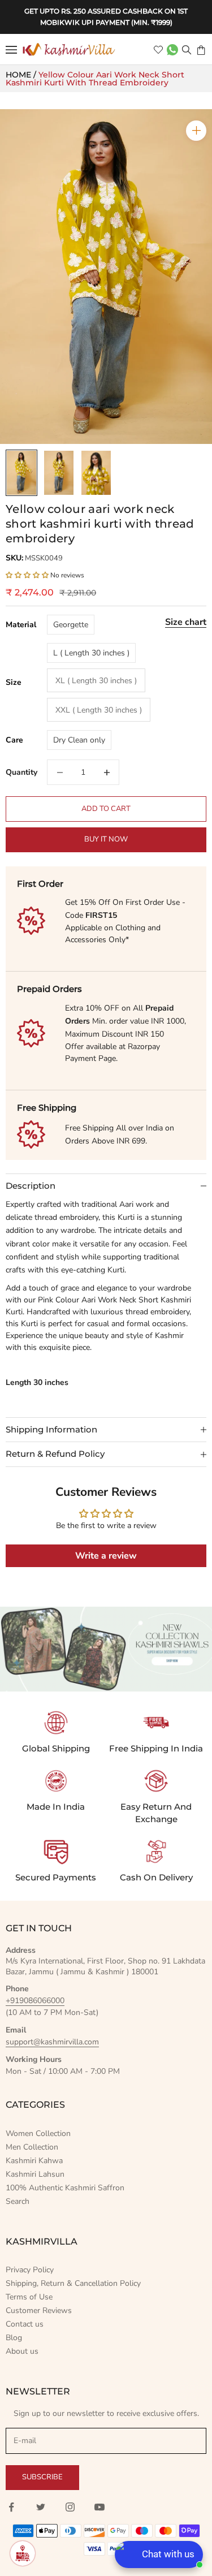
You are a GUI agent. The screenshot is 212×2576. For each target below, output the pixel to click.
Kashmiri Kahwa (34, 2161)
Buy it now (106, 839)
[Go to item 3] (96, 473)
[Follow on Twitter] (41, 2507)
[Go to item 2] (59, 473)
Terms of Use (29, 2297)
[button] (28, 575)
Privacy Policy (30, 2270)
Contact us (25, 2324)
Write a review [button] (106, 1556)
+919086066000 (35, 2001)
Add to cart (106, 809)
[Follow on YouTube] (99, 2507)
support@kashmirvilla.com (52, 2042)
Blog (14, 2338)
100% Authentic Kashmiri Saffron (65, 2188)
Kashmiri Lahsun (35, 2174)
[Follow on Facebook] (11, 2507)
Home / (22, 75)
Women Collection (38, 2133)
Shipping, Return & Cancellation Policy (73, 2283)
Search (18, 2201)
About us (22, 2351)
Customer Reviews (39, 2310)
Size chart (186, 622)
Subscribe (42, 2477)
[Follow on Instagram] (70, 2507)
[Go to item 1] (21, 473)
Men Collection (32, 2147)
